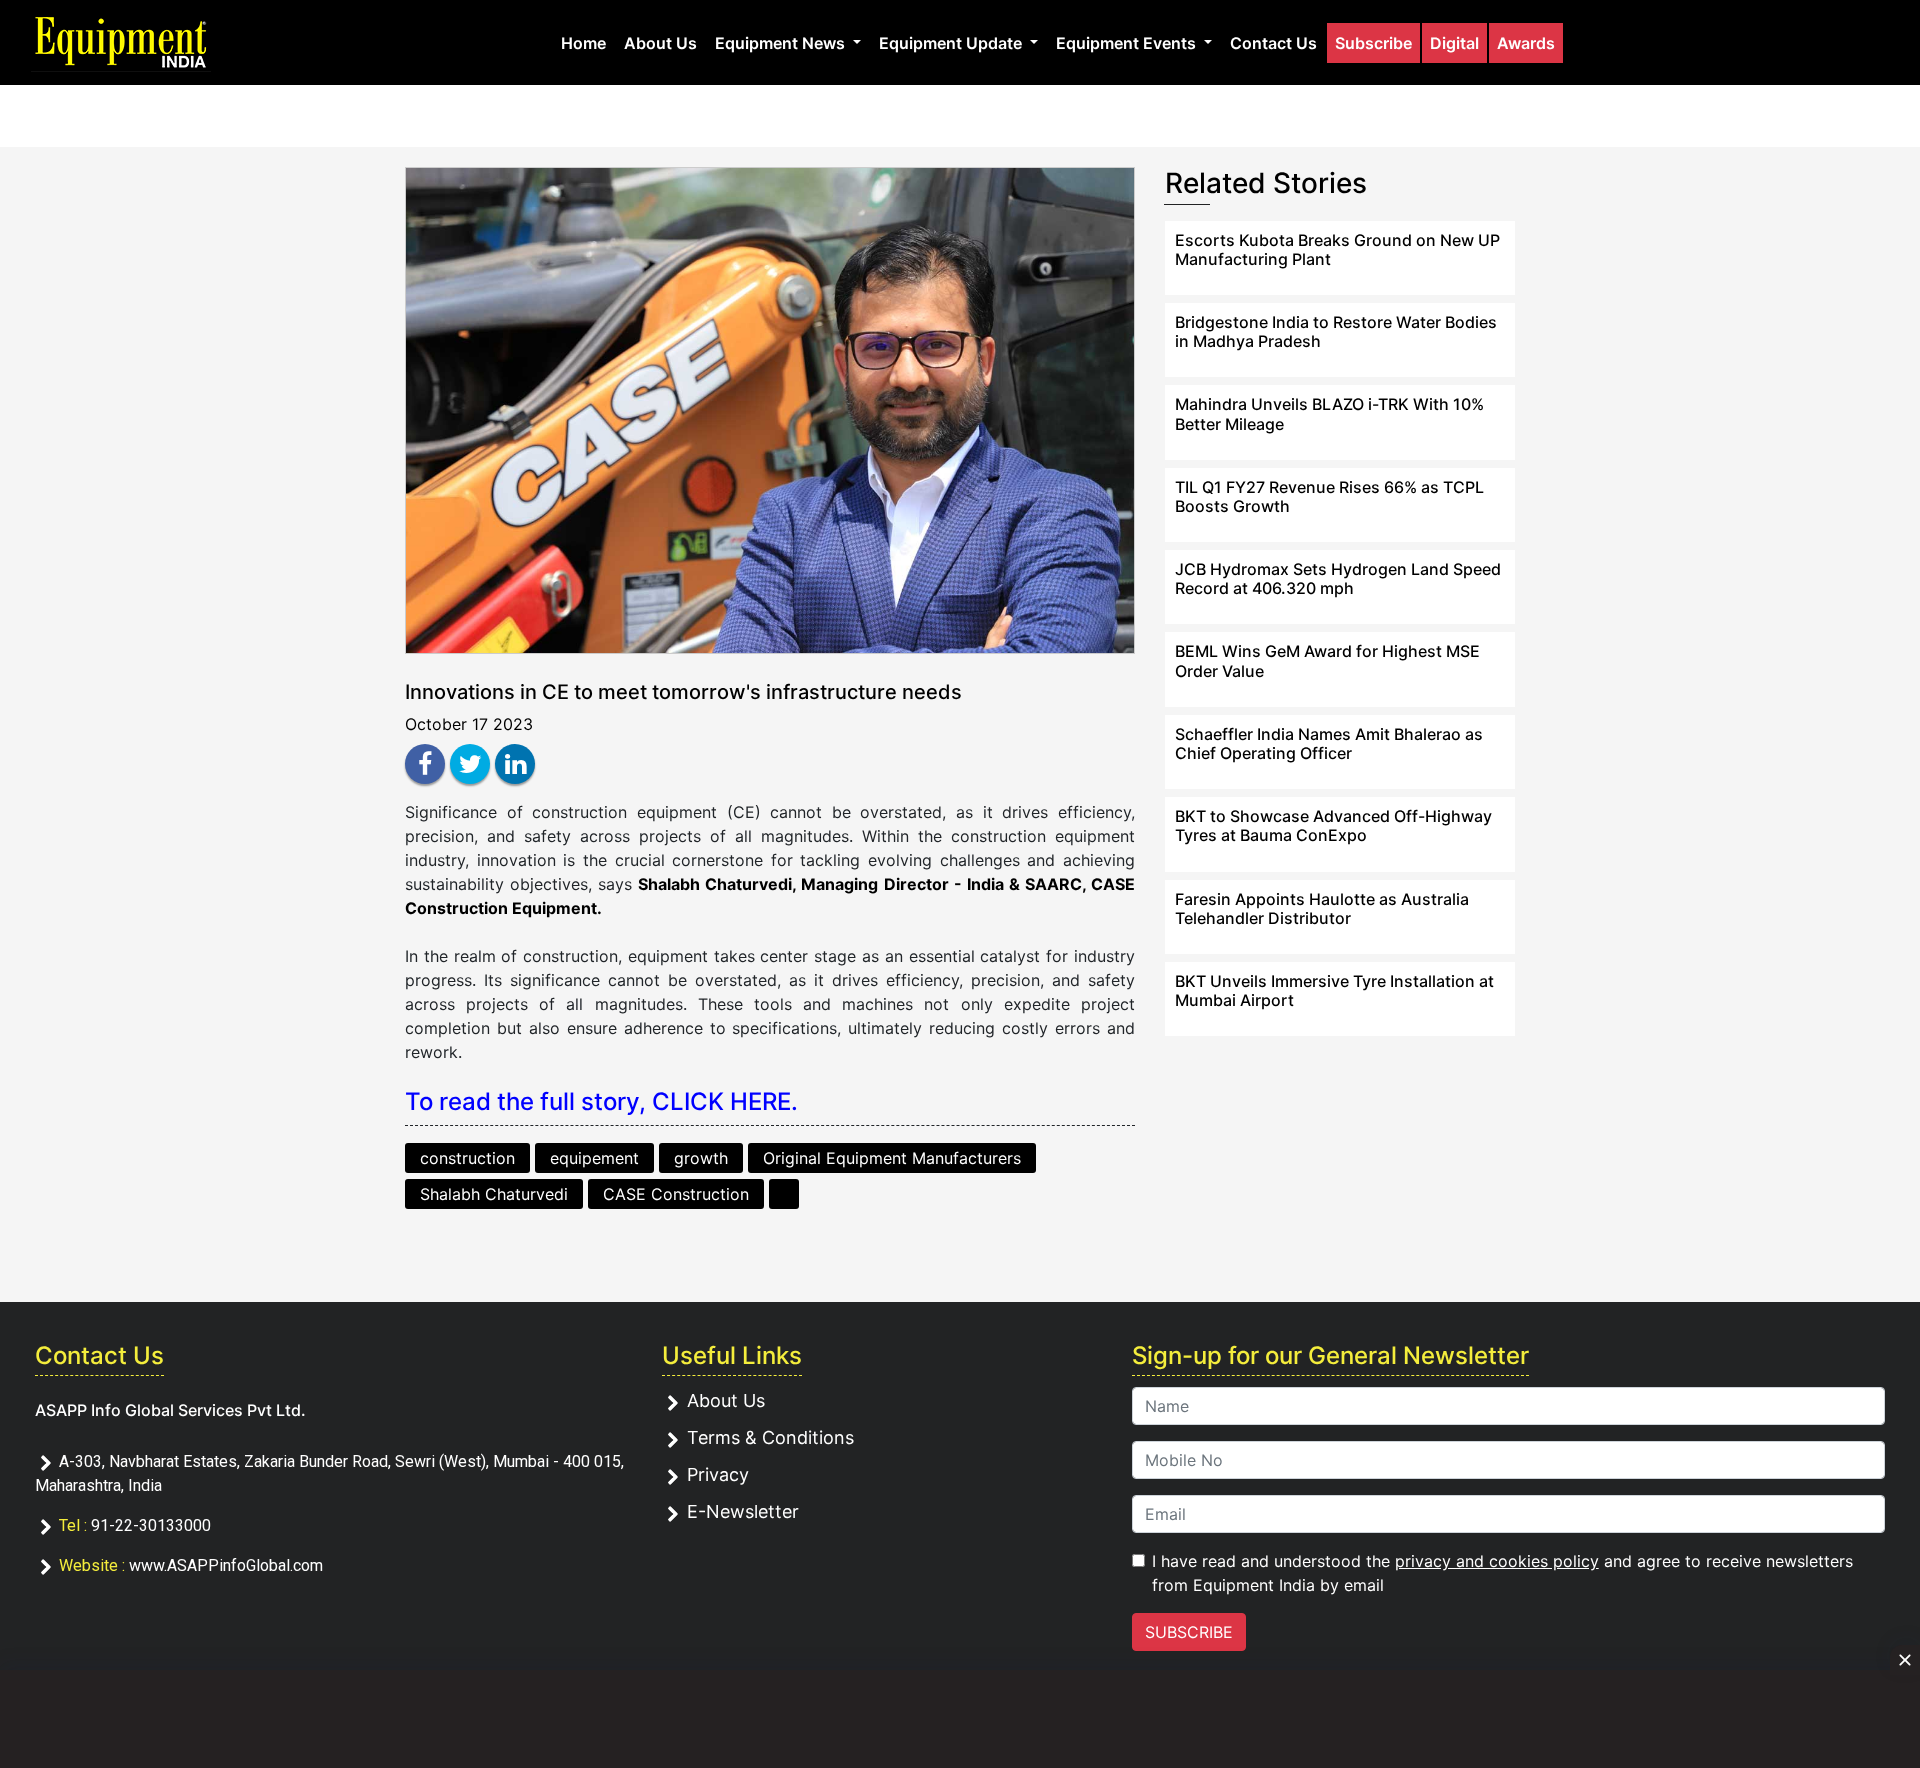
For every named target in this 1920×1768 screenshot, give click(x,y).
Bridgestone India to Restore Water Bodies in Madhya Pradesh (1336, 331)
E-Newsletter (743, 1511)
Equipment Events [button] (1128, 43)
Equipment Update (952, 43)
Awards (1526, 43)
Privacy (718, 1474)
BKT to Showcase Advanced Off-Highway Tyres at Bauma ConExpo (1333, 825)
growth (701, 1158)
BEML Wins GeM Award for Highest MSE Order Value (1327, 660)
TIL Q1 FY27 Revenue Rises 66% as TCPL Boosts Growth (1329, 496)
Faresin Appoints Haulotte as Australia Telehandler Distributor (1322, 908)
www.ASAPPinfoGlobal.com (226, 1565)
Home (583, 43)
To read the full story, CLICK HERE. (601, 1101)
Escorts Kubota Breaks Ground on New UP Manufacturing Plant (1337, 249)
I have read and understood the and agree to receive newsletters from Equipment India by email (1502, 1573)
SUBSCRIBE (1189, 1632)
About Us (660, 43)
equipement (594, 1158)
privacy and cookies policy (1497, 1561)
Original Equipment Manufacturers (892, 1158)
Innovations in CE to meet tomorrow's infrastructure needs (683, 692)
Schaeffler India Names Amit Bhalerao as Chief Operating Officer (1329, 743)
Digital (1454, 43)
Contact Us (1273, 43)
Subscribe (1373, 43)
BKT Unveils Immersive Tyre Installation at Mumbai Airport (1334, 990)
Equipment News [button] (782, 43)
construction (467, 1158)
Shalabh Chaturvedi (494, 1194)
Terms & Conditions (770, 1437)
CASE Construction (676, 1194)
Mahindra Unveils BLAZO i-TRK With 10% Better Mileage (1329, 413)
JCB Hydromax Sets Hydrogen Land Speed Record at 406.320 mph (1338, 578)
